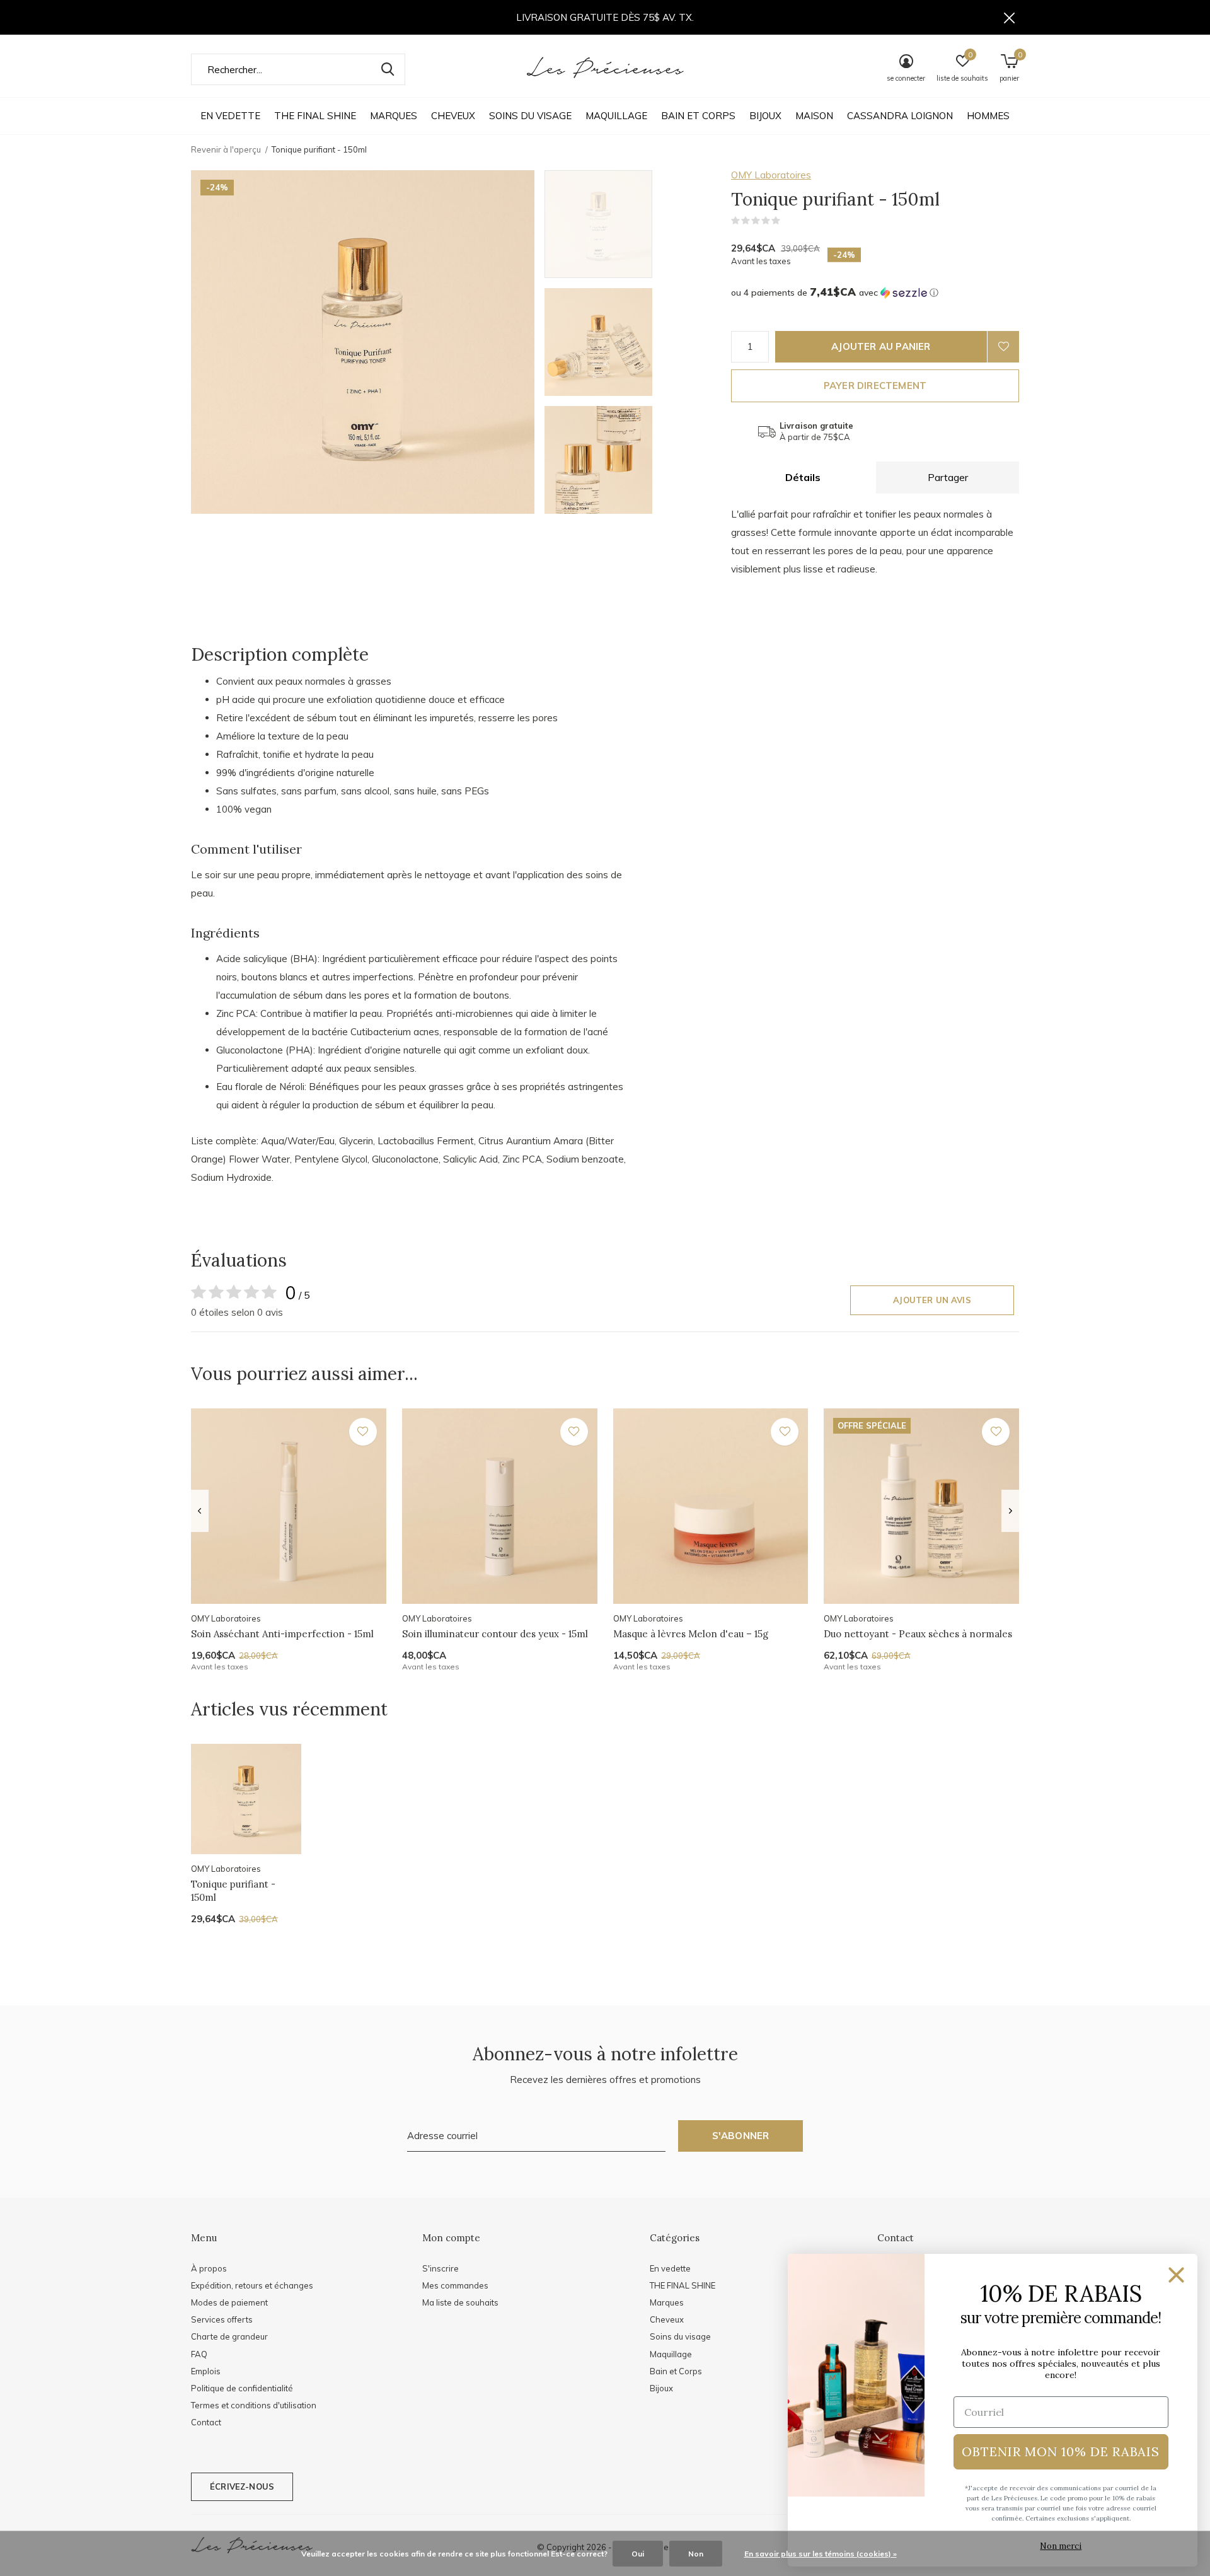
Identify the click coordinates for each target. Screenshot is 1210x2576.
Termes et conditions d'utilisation (254, 2405)
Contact (206, 2422)
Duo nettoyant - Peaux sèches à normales (918, 1634)
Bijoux (765, 116)
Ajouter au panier (881, 346)
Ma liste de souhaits (460, 2302)
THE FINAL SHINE (315, 116)
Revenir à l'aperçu (226, 149)
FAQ (199, 2354)
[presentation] (199, 1511)
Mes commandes (455, 2285)
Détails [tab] (803, 477)
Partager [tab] (948, 477)
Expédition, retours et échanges (252, 2285)
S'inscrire (441, 2268)
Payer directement (875, 386)
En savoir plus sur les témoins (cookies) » (821, 2554)
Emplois (206, 2371)
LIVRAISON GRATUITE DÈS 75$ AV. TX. (605, 17)
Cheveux (453, 116)
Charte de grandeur (229, 2336)
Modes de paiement (229, 2302)
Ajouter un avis (932, 1300)
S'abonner (741, 2136)
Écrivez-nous (242, 2486)
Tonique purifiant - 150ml (233, 1891)
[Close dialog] (1176, 2275)
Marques (394, 116)
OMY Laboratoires (771, 175)
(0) (788, 221)
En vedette (230, 116)
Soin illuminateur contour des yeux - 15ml (495, 1634)
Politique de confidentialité (242, 2388)
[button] (635, 224)
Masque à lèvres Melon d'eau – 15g (691, 1634)
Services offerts (222, 2319)
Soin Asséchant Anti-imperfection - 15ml (282, 1634)
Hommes (988, 116)
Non (696, 2554)
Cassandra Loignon (900, 116)
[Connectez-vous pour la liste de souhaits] (1003, 347)
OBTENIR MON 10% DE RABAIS (1061, 2451)
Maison (814, 116)
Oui (638, 2554)
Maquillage (616, 116)
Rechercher (388, 69)
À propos (209, 2268)
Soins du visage (530, 116)
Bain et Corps (698, 116)
